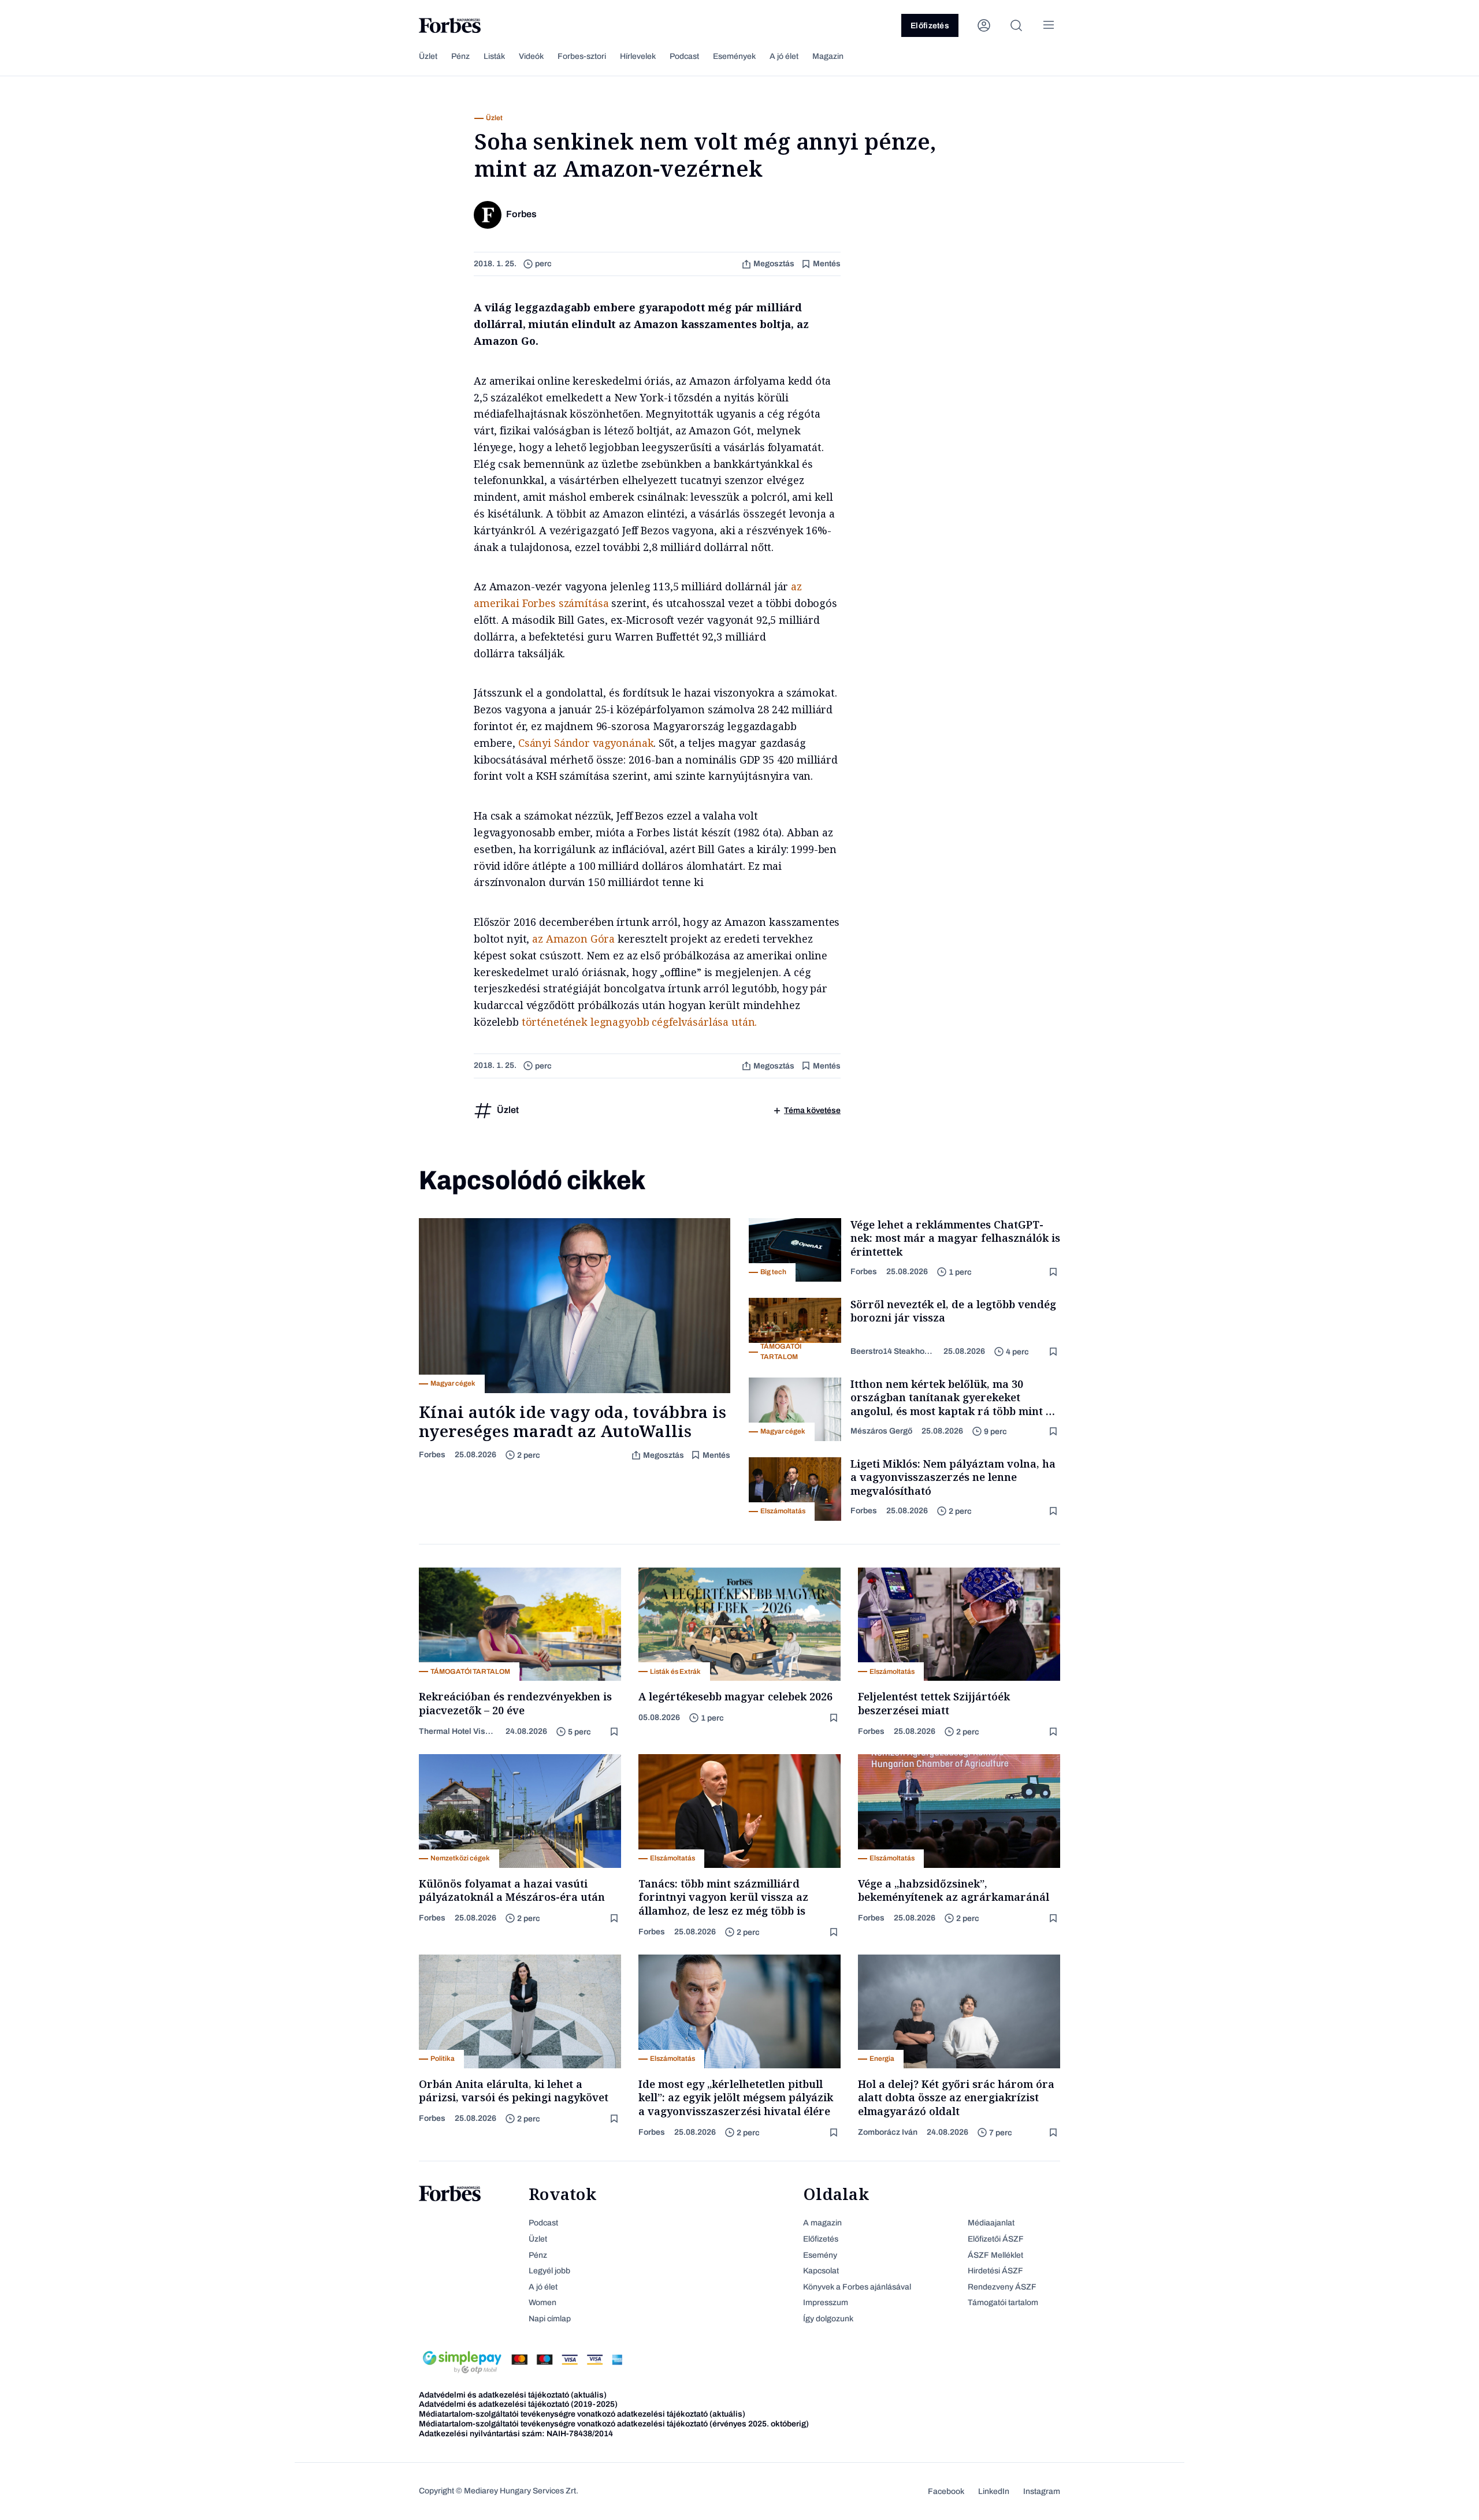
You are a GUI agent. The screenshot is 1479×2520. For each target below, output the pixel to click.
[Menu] (1049, 25)
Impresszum (826, 2303)
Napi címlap (550, 2319)
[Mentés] (1054, 1272)
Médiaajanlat (991, 2223)
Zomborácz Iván (888, 2132)
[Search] (1016, 25)
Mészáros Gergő (881, 1431)
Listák (494, 56)
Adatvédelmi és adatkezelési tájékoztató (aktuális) (513, 2395)
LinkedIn (994, 2491)
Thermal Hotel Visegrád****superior (458, 1731)
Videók (531, 56)
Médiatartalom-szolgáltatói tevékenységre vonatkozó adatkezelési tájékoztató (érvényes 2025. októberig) (614, 2424)
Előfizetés (930, 26)
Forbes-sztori (582, 56)
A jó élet (784, 56)
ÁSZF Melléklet (995, 2255)
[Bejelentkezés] (984, 25)
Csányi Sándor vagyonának (586, 743)
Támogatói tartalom (1003, 2303)
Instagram (1042, 2491)
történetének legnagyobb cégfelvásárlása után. (642, 1022)
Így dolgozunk (828, 2319)
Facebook (946, 2491)
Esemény (820, 2255)
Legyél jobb (549, 2271)
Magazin (828, 56)
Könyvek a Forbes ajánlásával (857, 2287)
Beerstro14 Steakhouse (892, 1351)
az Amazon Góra (573, 939)
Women (542, 2303)
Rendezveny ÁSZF (1002, 2287)
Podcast (684, 56)
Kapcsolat (821, 2271)
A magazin (822, 2223)
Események (734, 56)
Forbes (432, 1455)
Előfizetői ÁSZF (996, 2239)
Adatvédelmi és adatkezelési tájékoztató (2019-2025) (518, 2404)
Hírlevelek (638, 56)
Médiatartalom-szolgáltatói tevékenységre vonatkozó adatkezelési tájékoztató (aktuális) (582, 2414)
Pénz (460, 56)
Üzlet (428, 56)
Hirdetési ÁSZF (995, 2271)
